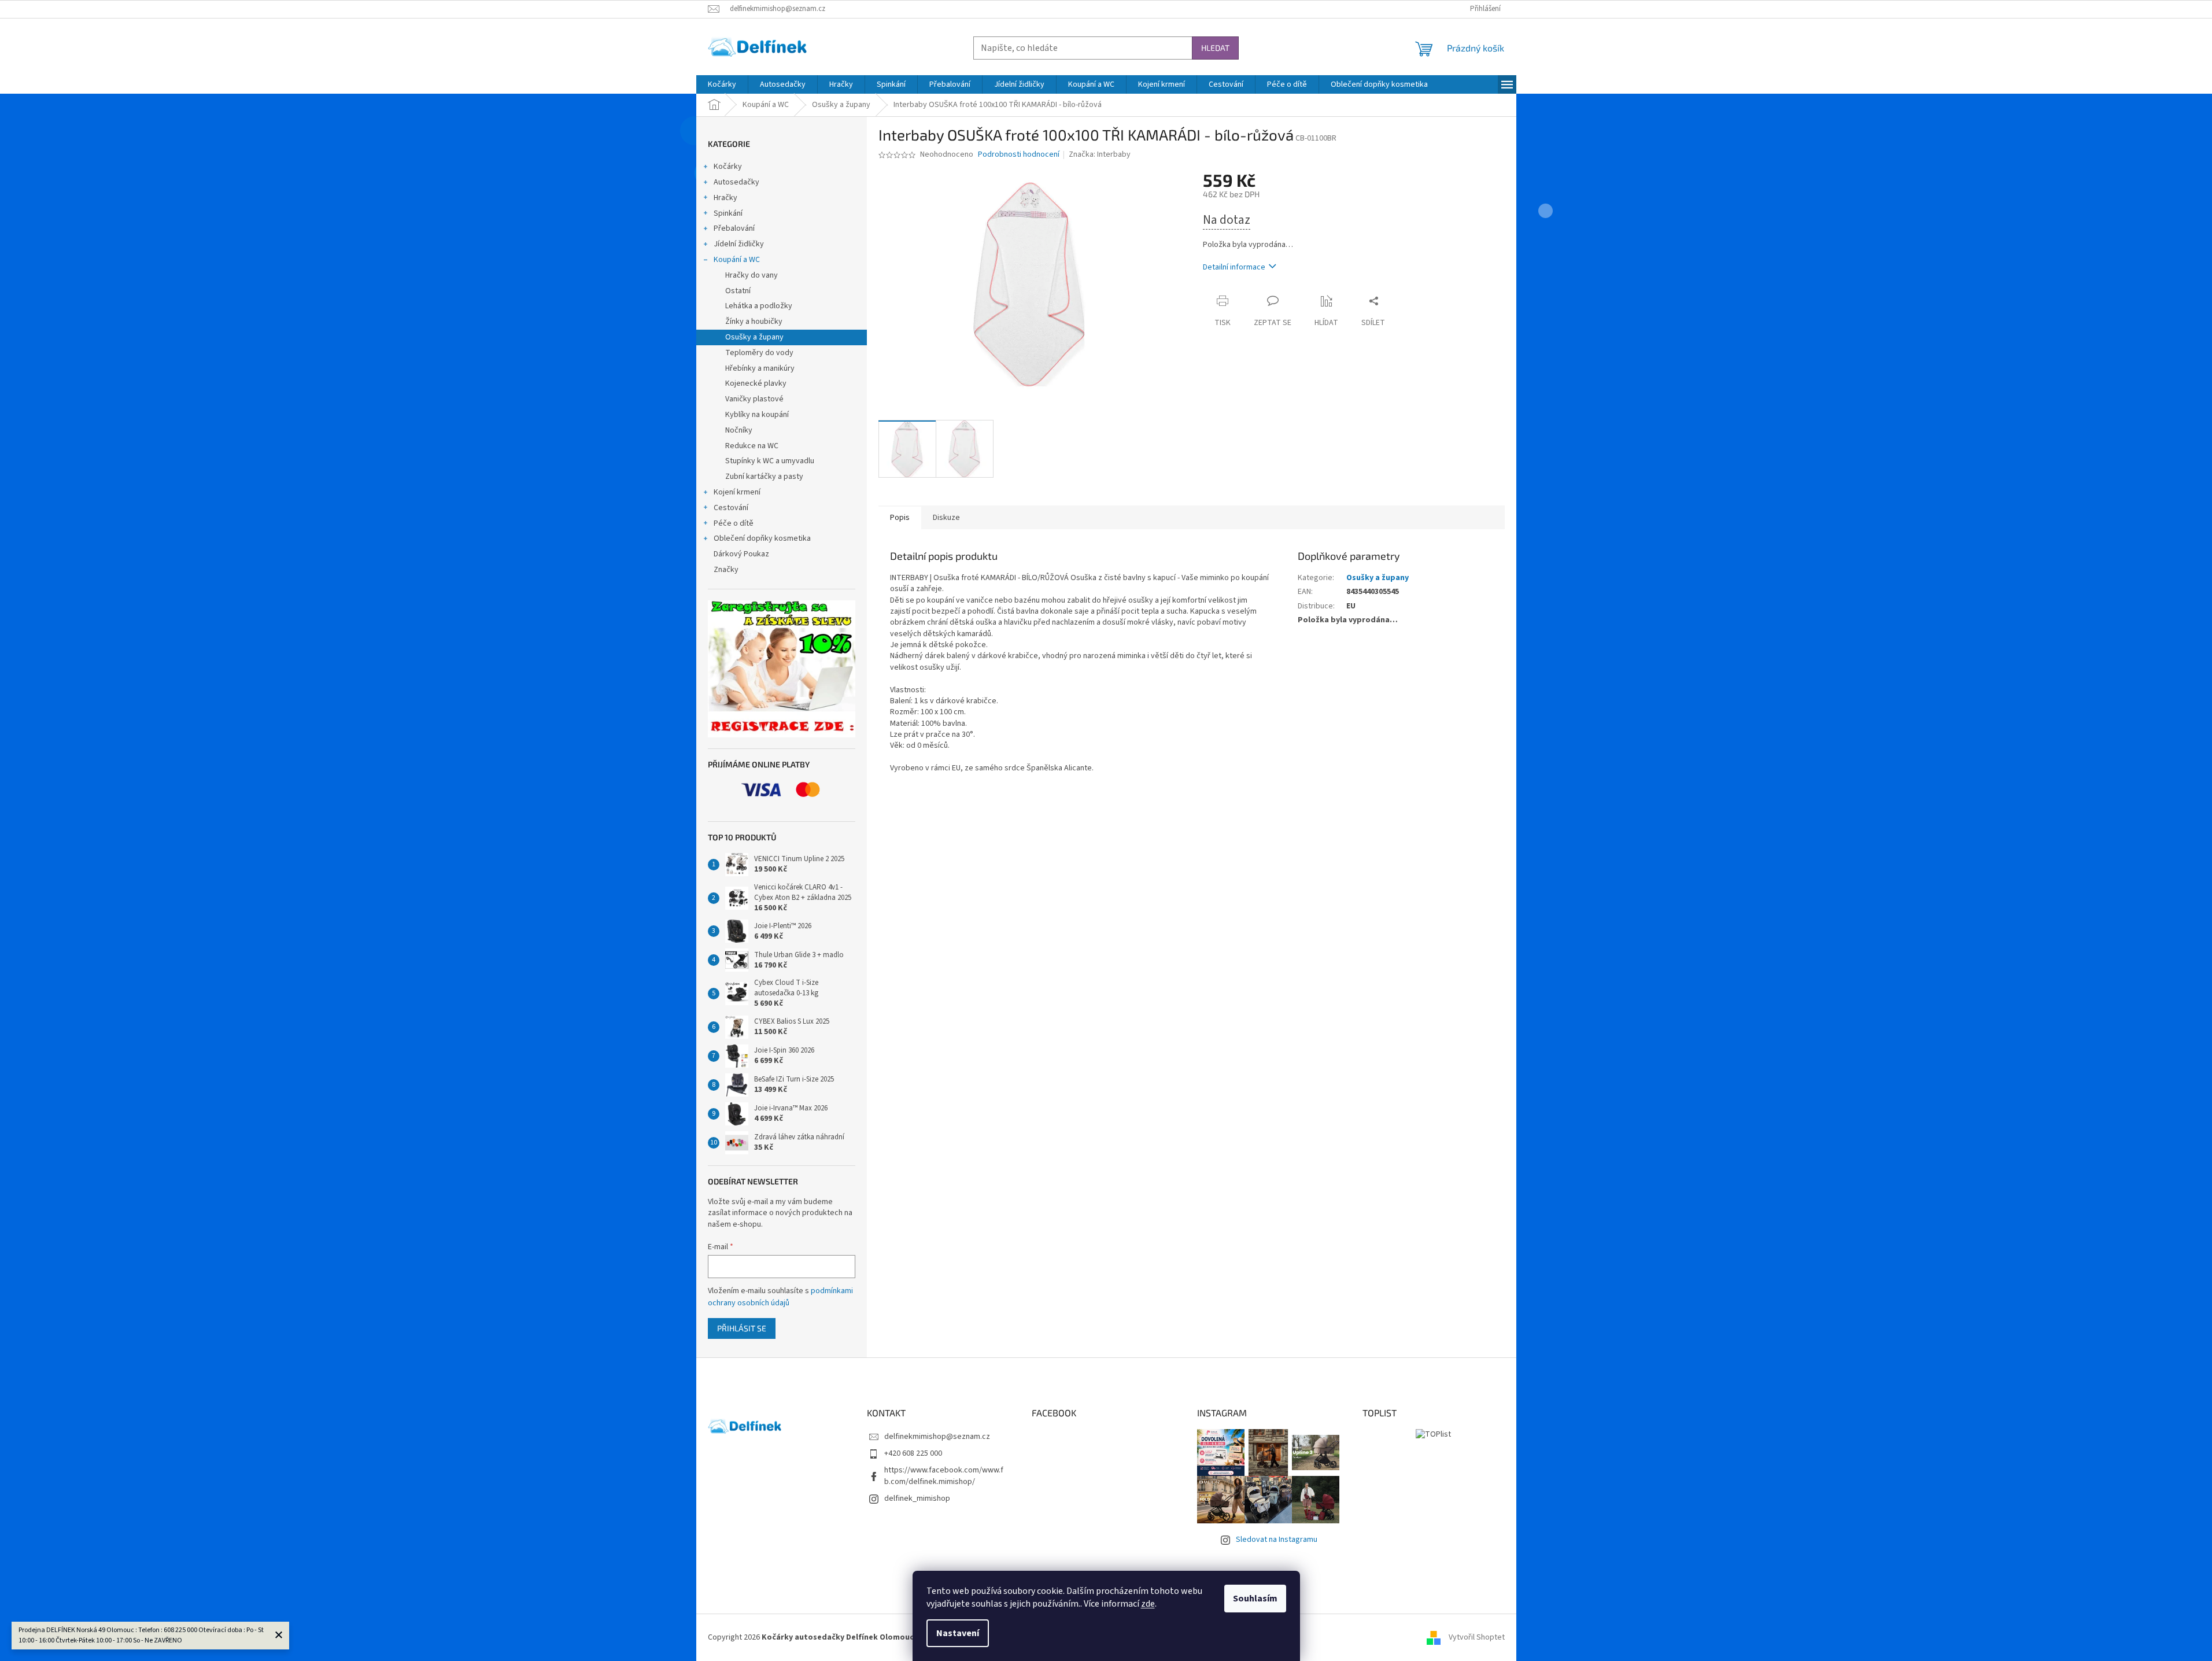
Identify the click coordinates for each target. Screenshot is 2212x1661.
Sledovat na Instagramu (1277, 1540)
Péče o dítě (734, 523)
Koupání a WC (737, 260)
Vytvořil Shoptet (1477, 1637)
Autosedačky (736, 182)
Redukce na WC (752, 446)
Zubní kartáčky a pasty (764, 477)
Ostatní (738, 291)
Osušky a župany (754, 337)
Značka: (1100, 154)
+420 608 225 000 (913, 1453)
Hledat (1215, 48)
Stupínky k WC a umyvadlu (770, 461)
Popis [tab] (900, 518)
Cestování (731, 508)
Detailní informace (1234, 267)
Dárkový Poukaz (741, 554)
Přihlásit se (742, 1328)
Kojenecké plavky (756, 383)
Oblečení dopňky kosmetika (762, 538)
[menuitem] (722, 84)
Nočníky (739, 430)
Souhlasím (1255, 1599)
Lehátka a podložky (759, 306)
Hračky (725, 198)
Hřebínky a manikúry (760, 368)
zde (1148, 1604)
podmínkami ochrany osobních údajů (780, 1297)
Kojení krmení (737, 492)
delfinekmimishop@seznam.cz (937, 1437)
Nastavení (958, 1633)
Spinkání (728, 213)
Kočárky (728, 167)
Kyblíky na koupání (757, 415)
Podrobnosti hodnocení (1019, 155)
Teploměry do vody (759, 353)
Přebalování (734, 228)
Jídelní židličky (739, 244)
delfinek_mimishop (917, 1498)
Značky (726, 570)
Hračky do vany (752, 275)
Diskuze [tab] (946, 518)
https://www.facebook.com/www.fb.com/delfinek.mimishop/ (944, 1476)
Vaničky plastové (754, 399)
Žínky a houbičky (754, 322)
